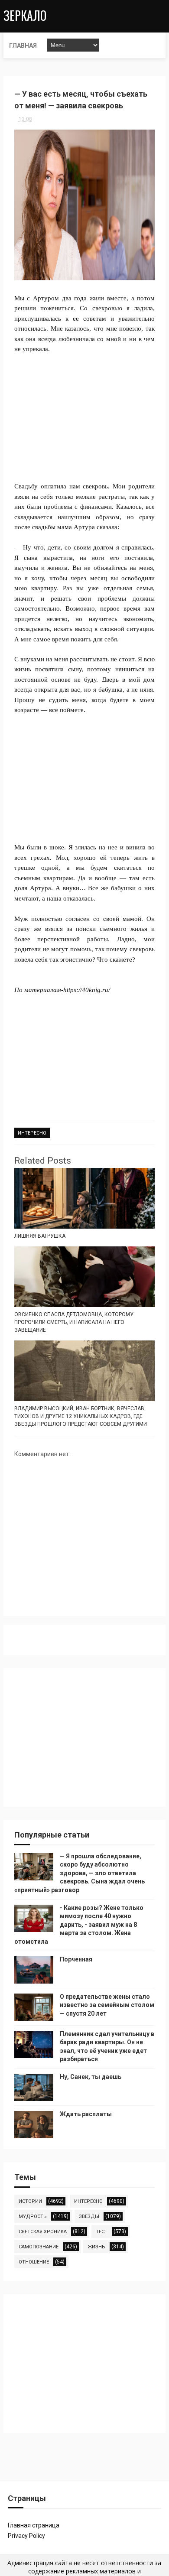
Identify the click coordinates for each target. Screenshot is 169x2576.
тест (102, 2232)
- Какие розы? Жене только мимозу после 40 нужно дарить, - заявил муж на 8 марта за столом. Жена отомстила (79, 1925)
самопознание (39, 2247)
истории (30, 2201)
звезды (89, 2217)
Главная (23, 46)
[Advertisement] (84, 413)
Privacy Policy (26, 2536)
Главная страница (34, 2525)
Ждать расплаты (86, 2114)
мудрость (33, 2217)
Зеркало (25, 15)
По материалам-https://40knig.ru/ (62, 990)
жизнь (96, 2247)
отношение (34, 2262)
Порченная (76, 1959)
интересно (32, 1133)
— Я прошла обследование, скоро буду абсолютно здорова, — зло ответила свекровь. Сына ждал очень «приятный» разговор (80, 1873)
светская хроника (43, 2232)
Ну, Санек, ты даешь (91, 2077)
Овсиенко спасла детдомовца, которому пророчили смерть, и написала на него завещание (74, 1322)
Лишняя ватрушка (40, 1236)
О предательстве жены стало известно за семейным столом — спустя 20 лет (107, 2005)
